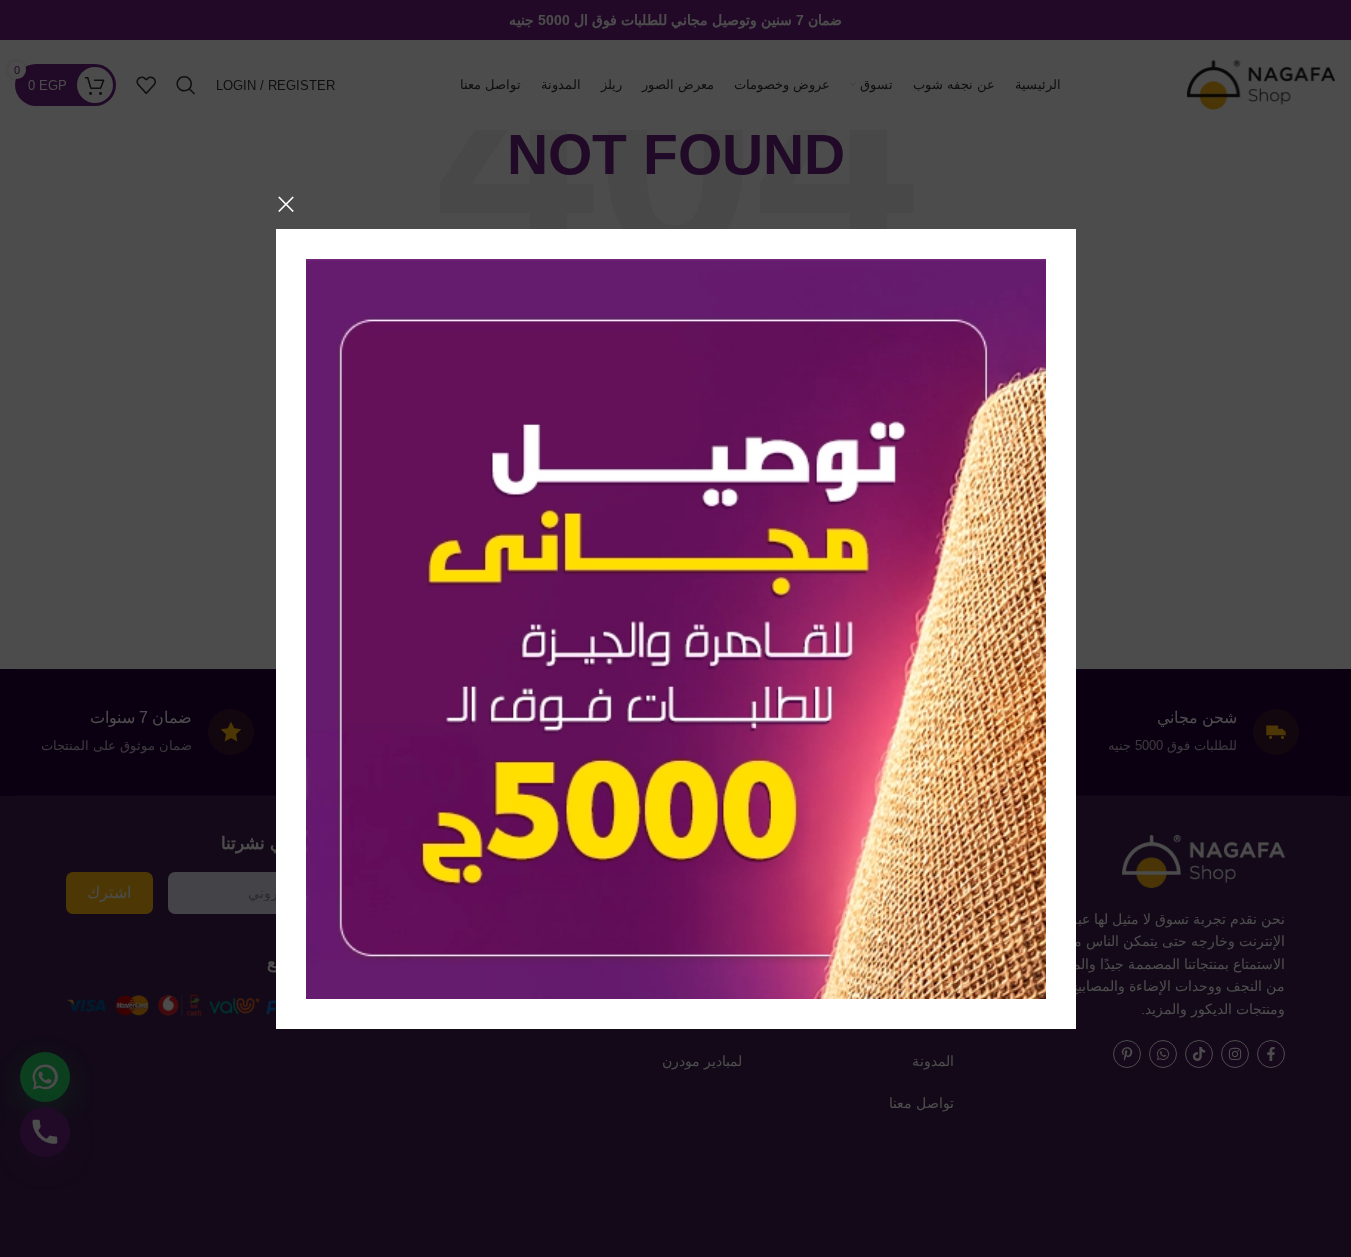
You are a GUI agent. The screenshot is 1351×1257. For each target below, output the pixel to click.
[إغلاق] (286, 204)
